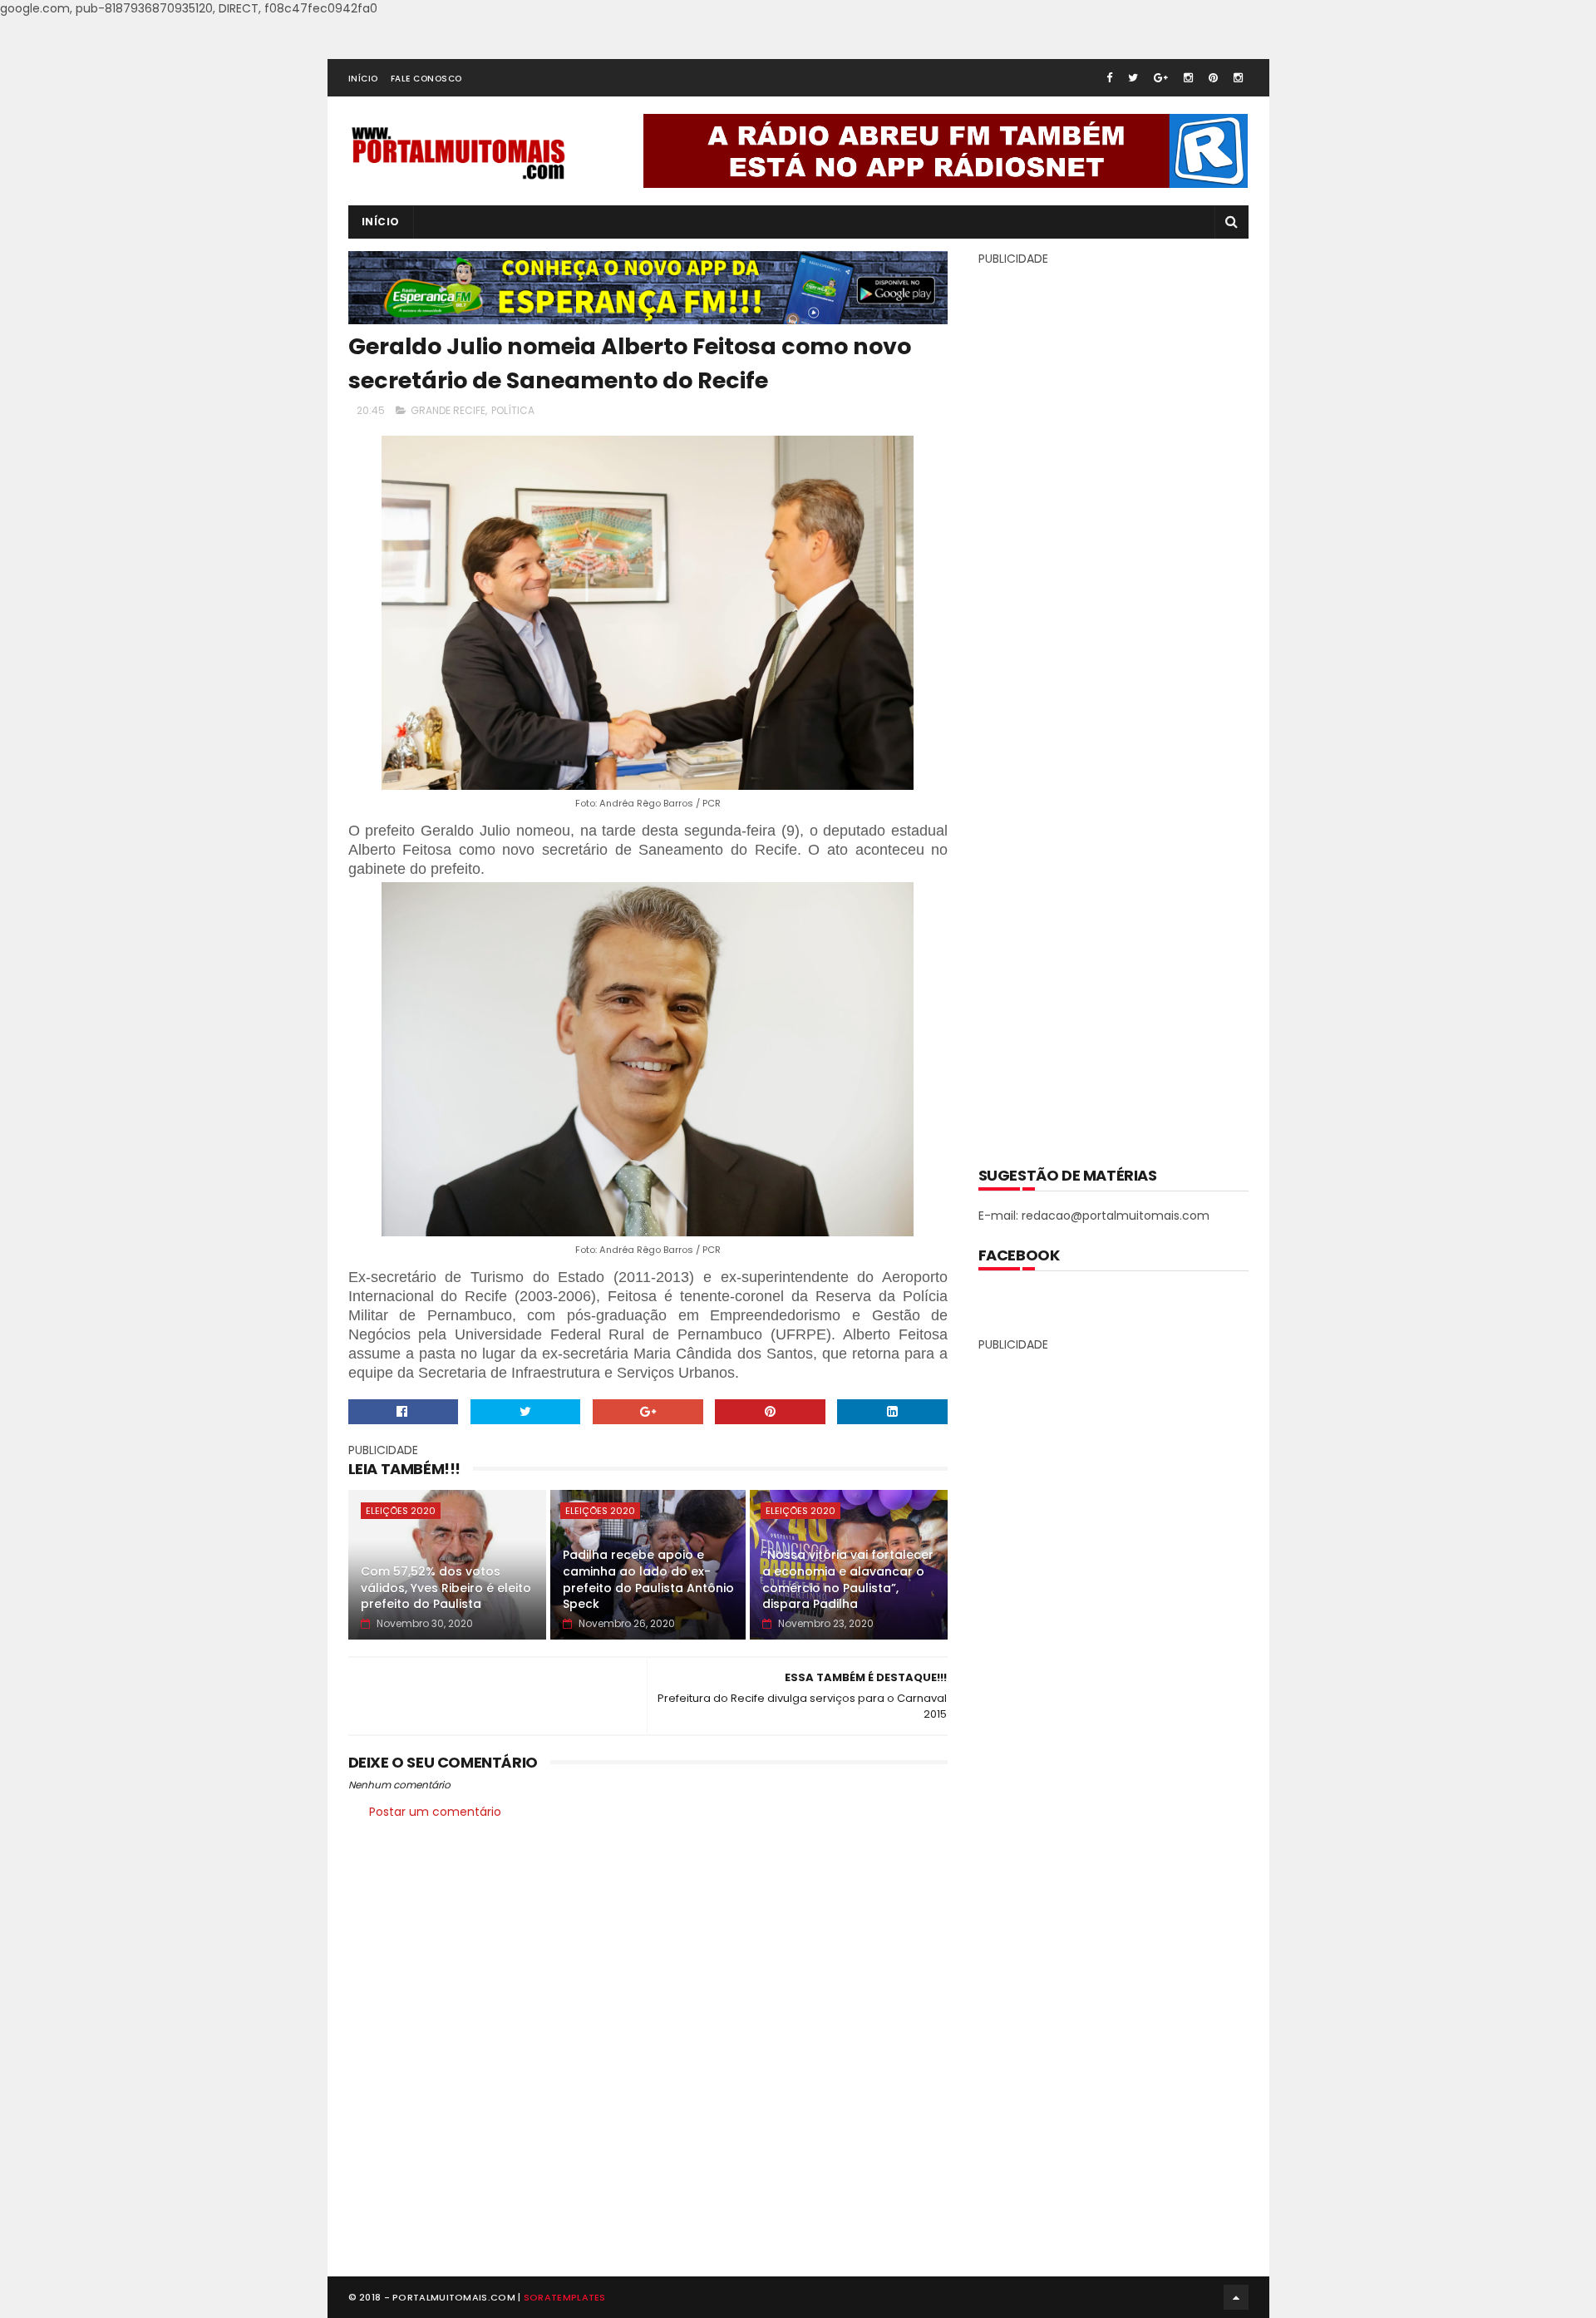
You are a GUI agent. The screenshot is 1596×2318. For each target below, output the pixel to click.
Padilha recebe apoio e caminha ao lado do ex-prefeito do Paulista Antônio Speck (648, 1579)
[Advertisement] (1113, 704)
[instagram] (1188, 78)
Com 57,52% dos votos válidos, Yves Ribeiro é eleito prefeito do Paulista (446, 1588)
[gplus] (1161, 78)
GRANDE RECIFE (448, 410)
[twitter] (1133, 78)
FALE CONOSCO (426, 79)
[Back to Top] (1236, 2297)
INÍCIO (363, 79)
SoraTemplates (565, 2297)
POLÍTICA (513, 410)
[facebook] (1109, 78)
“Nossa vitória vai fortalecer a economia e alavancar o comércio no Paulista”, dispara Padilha (848, 1579)
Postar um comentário (435, 1812)
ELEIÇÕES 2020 (401, 1511)
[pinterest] (1213, 78)
